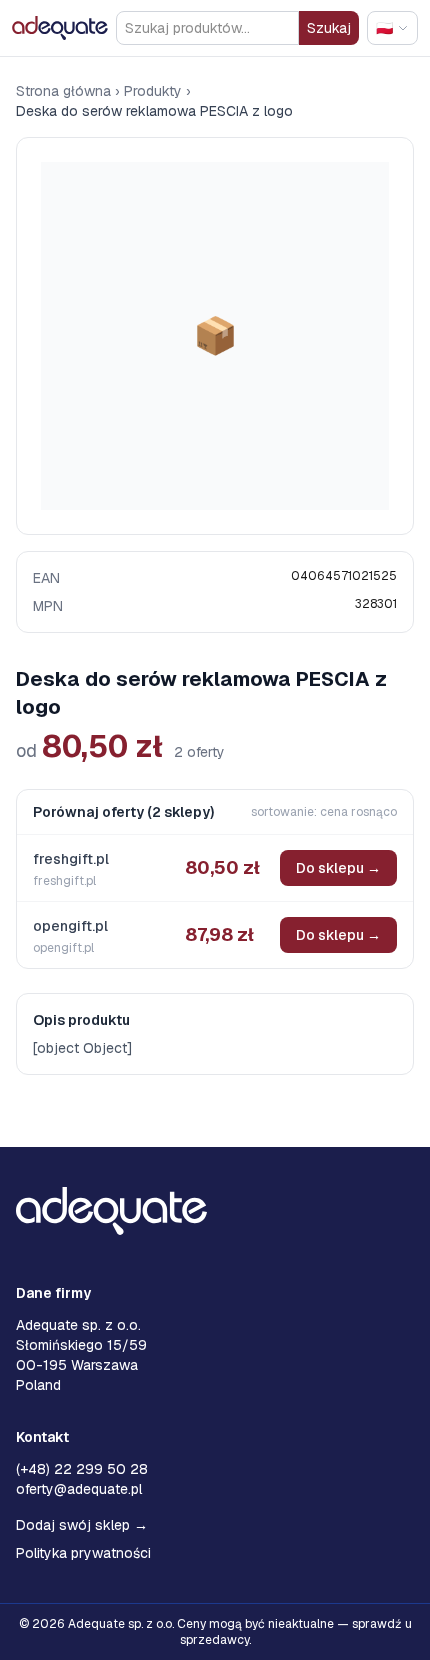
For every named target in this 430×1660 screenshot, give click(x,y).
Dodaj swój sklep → (82, 1525)
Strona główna (63, 91)
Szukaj (329, 28)
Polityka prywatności (83, 1553)
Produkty (153, 91)
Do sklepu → (338, 868)
